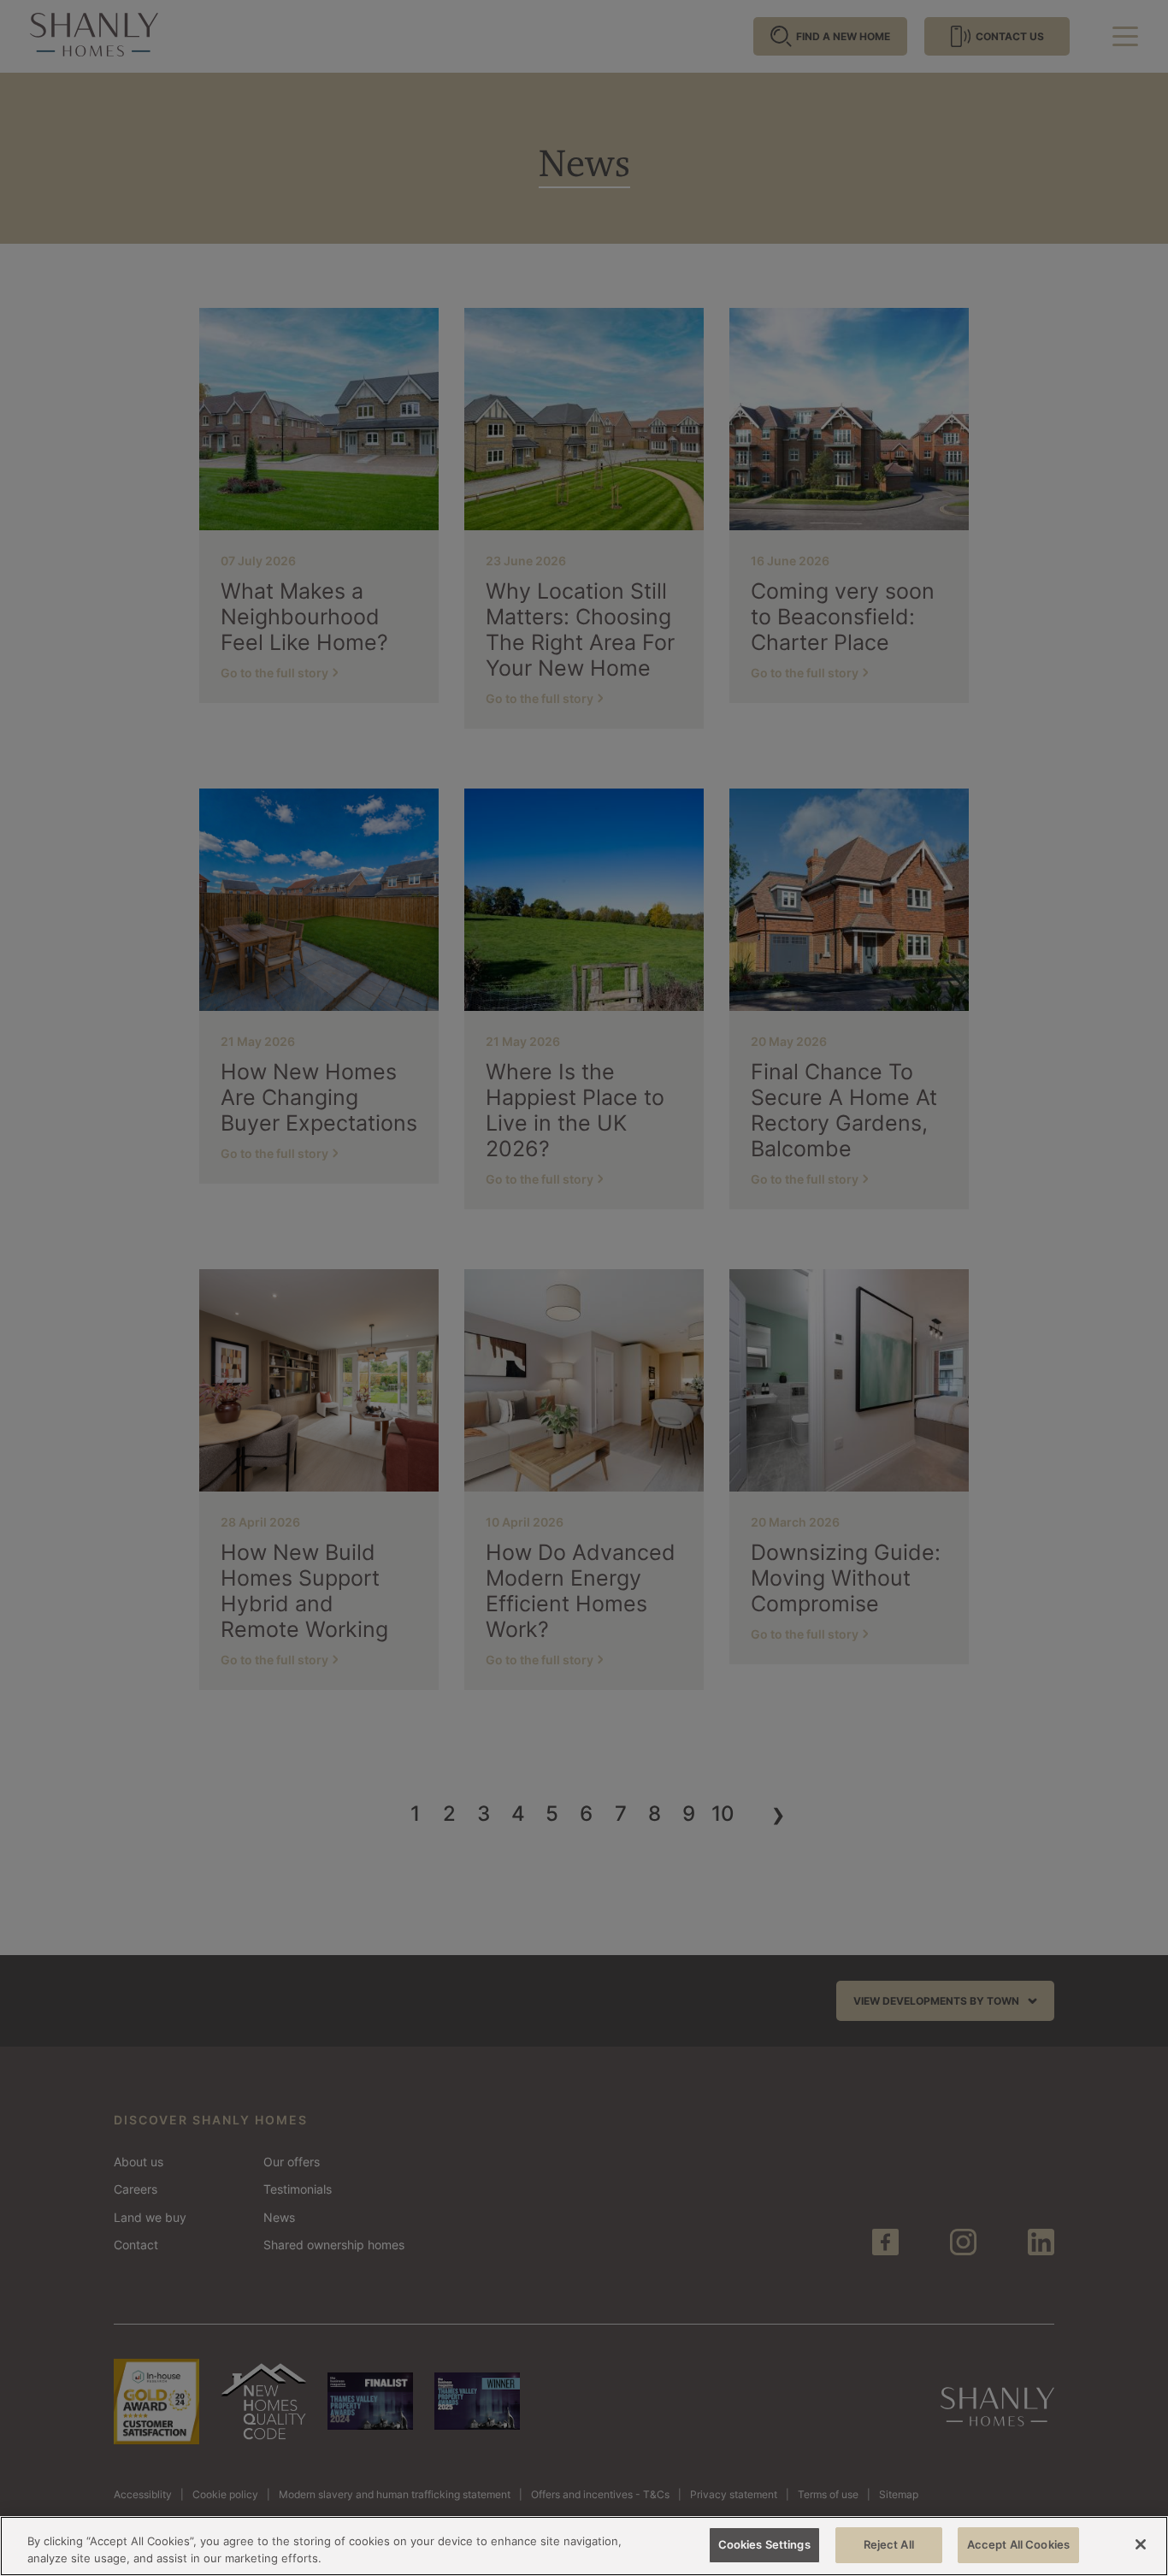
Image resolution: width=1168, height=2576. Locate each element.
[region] (584, 2546)
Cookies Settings (764, 2544)
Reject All (889, 2544)
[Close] (1141, 2544)
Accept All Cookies (1018, 2544)
